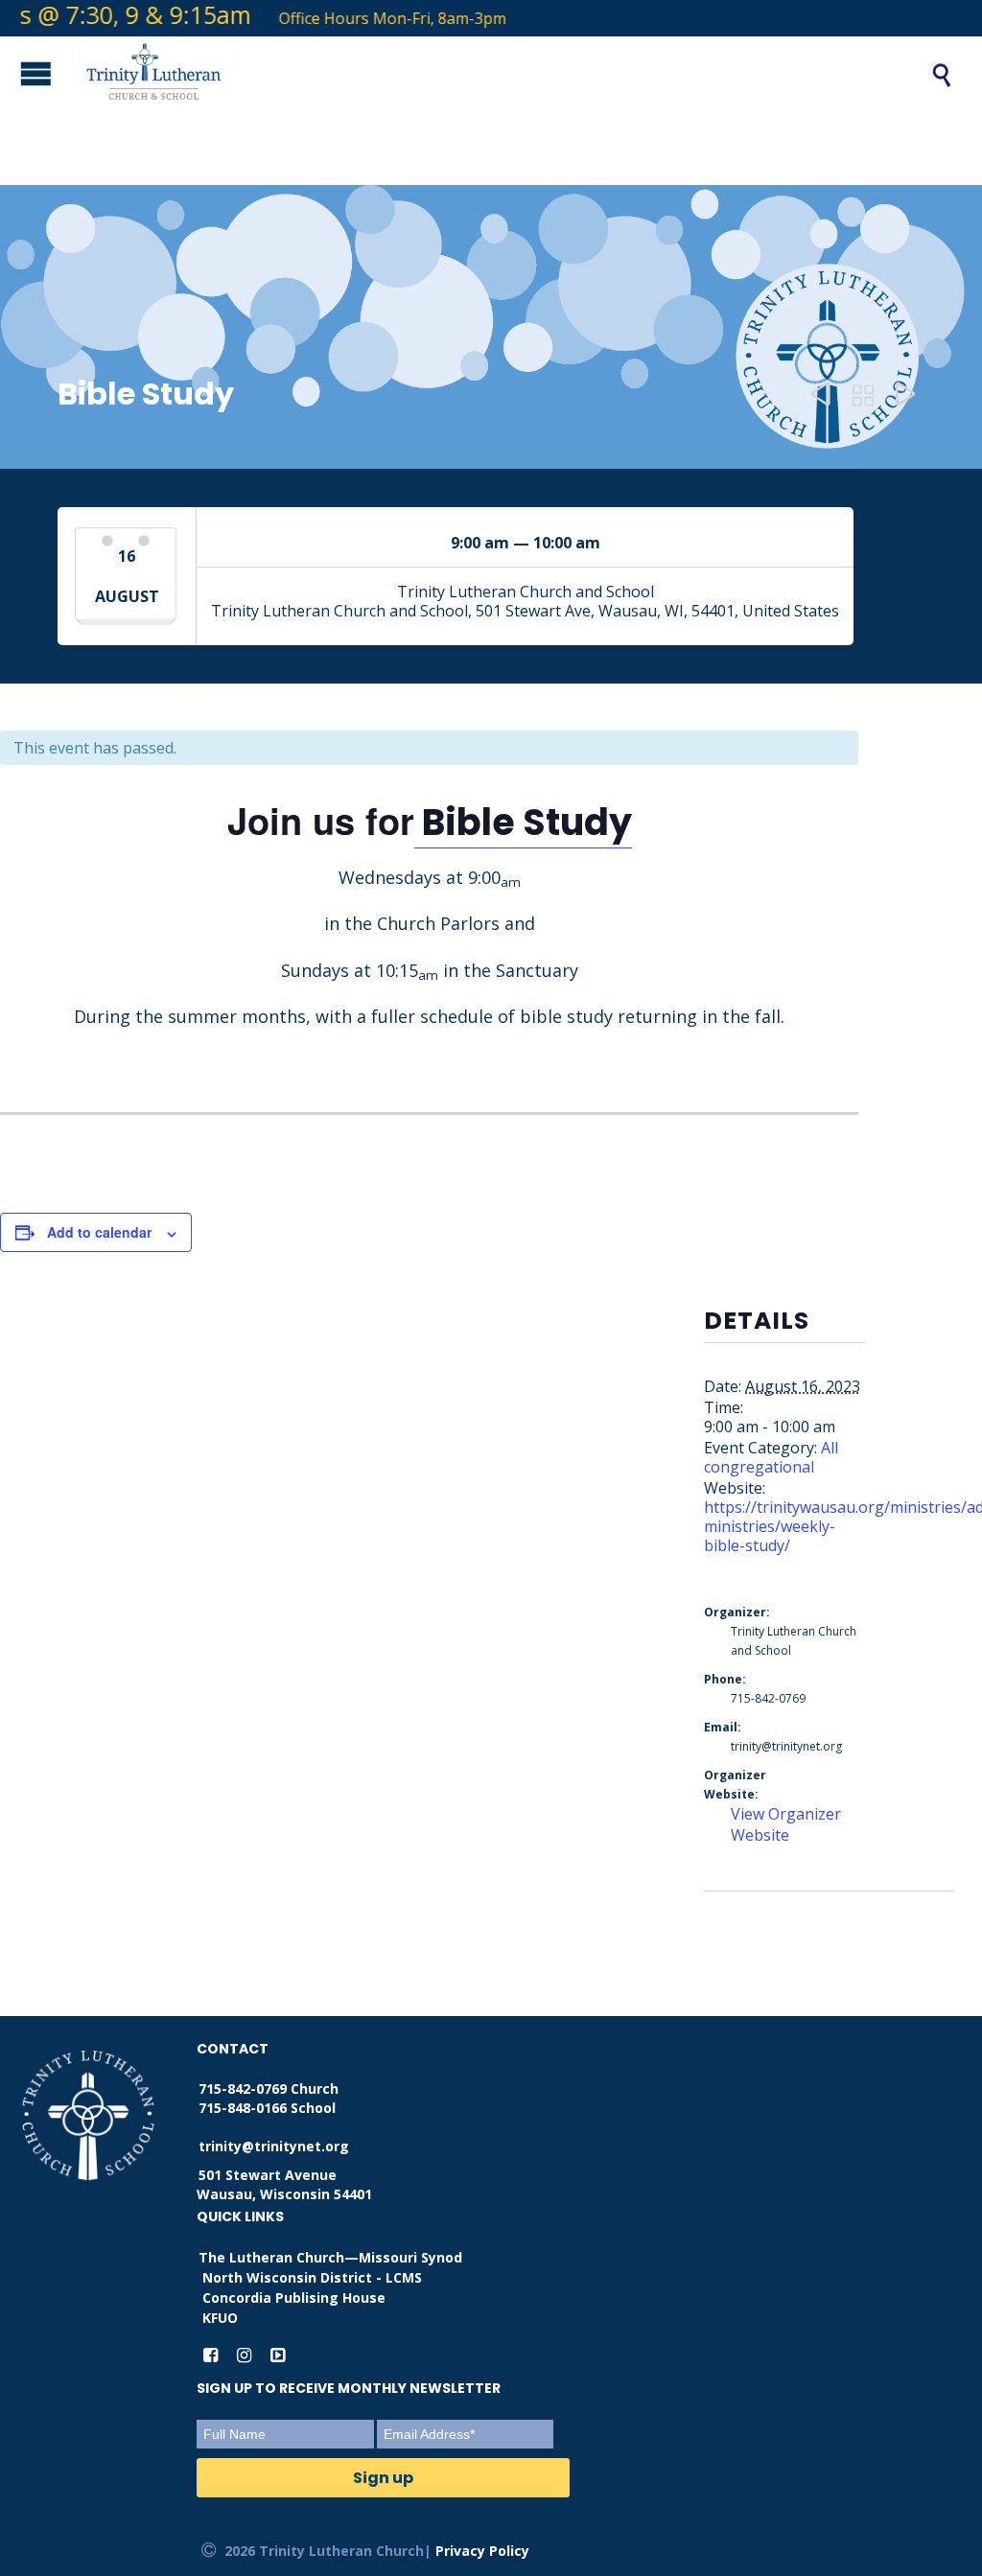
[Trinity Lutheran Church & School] (479, 75)
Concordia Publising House (294, 2298)
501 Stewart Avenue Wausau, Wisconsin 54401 (284, 2184)
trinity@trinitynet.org (274, 2146)
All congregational (771, 1457)
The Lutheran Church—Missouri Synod (330, 2257)
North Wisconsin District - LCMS (312, 2277)
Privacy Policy (482, 2551)
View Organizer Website (786, 1824)
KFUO (220, 2318)
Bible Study (523, 822)
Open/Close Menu (19, 73)
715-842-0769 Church (269, 2089)
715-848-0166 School (267, 2108)
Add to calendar (99, 1232)
